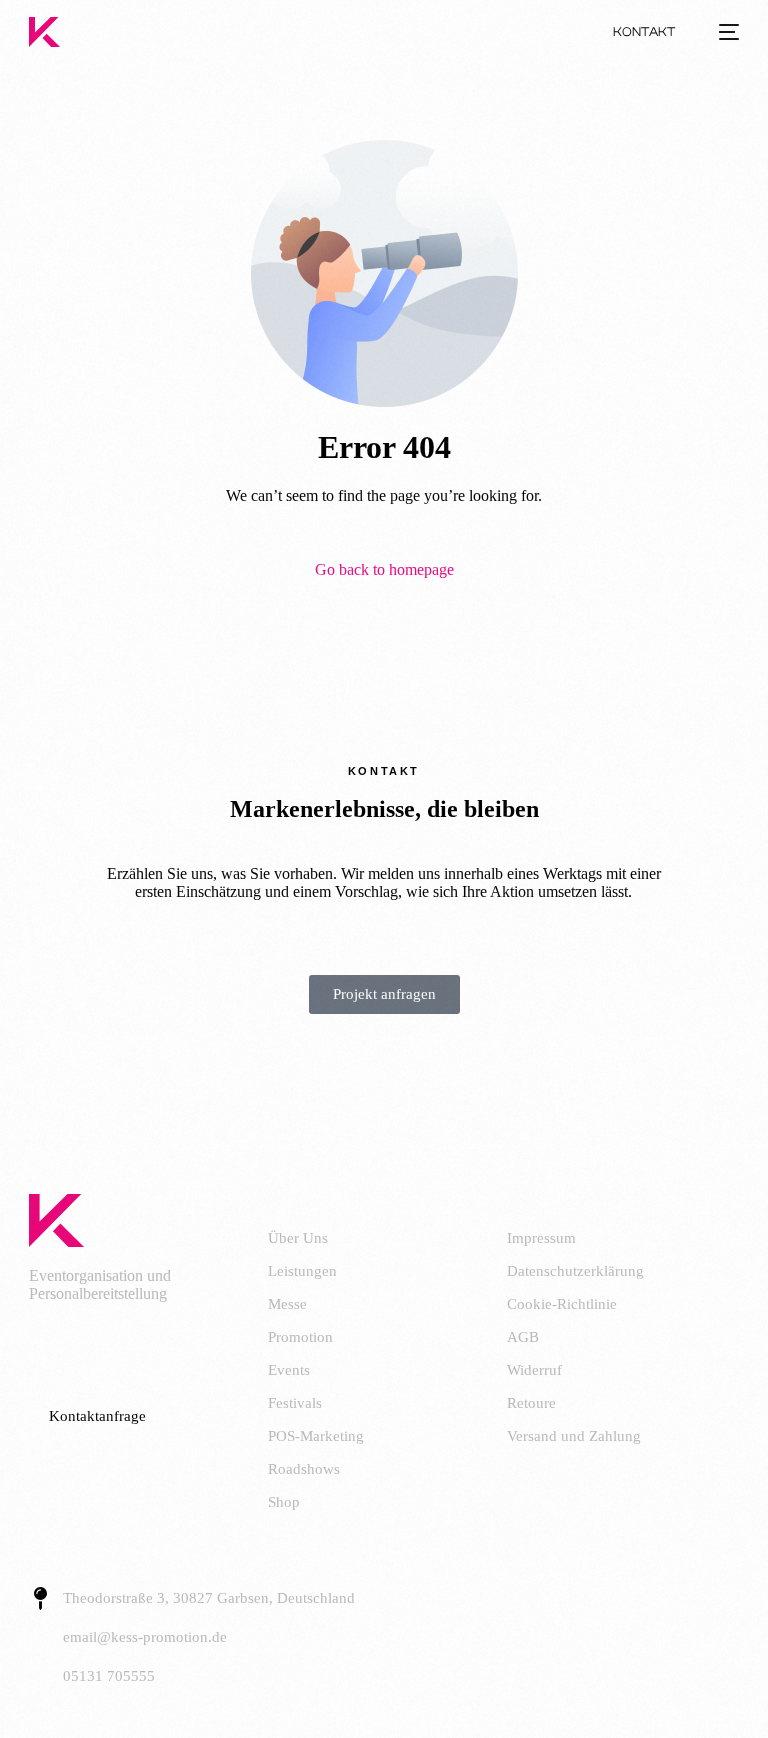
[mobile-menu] (724, 32)
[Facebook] (54, 1348)
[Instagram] (132, 1348)
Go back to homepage (384, 569)
